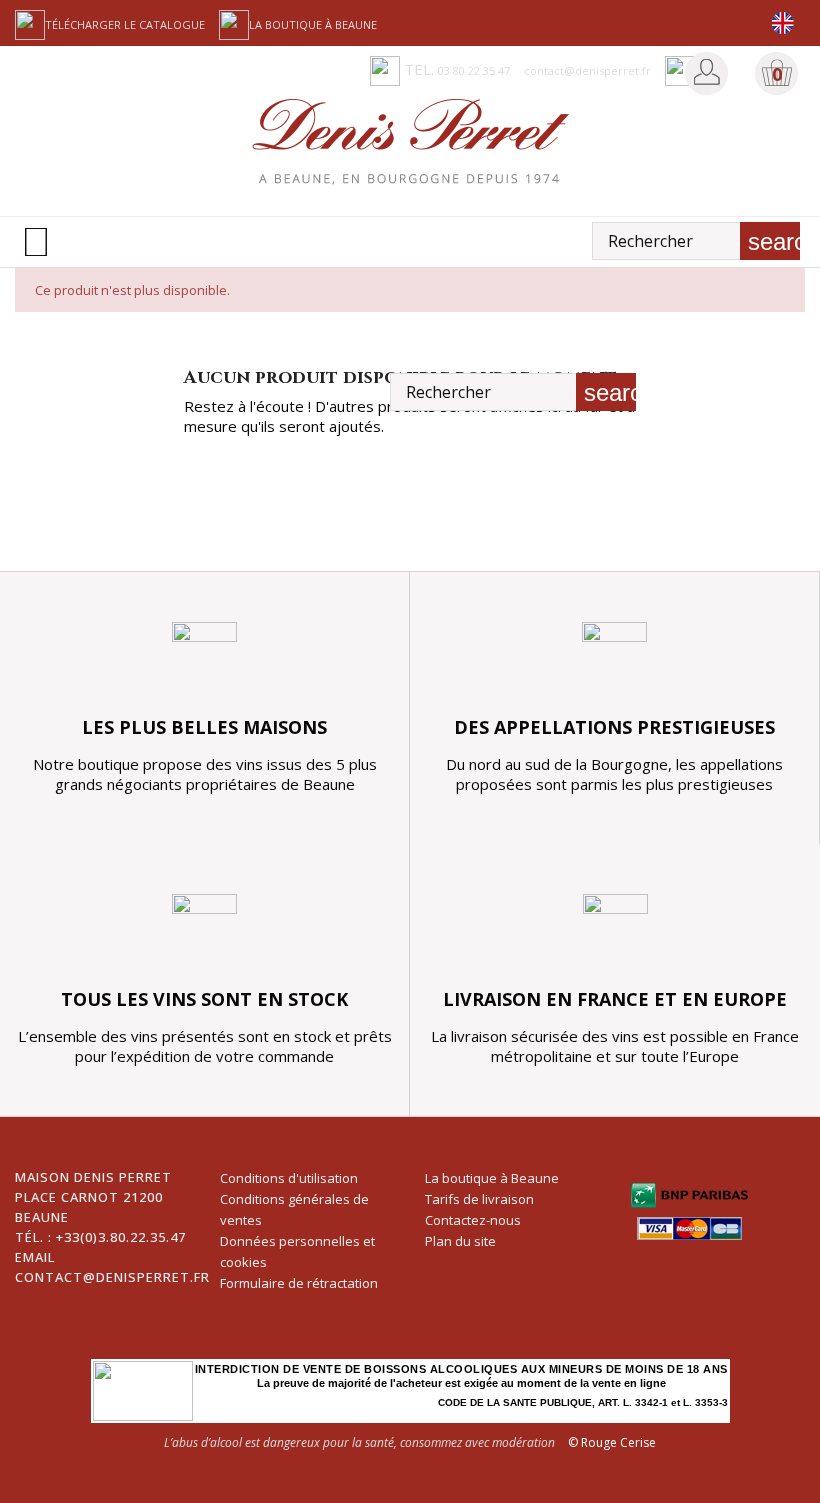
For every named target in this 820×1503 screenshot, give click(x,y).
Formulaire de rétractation (299, 1283)
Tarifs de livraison (479, 1199)
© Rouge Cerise (612, 1442)
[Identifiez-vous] (707, 72)
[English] (782, 23)
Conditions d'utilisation (289, 1178)
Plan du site (460, 1241)
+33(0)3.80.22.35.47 (121, 1237)
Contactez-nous (473, 1220)
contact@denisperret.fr (112, 1277)
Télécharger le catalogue (125, 24)
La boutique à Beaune (313, 24)
